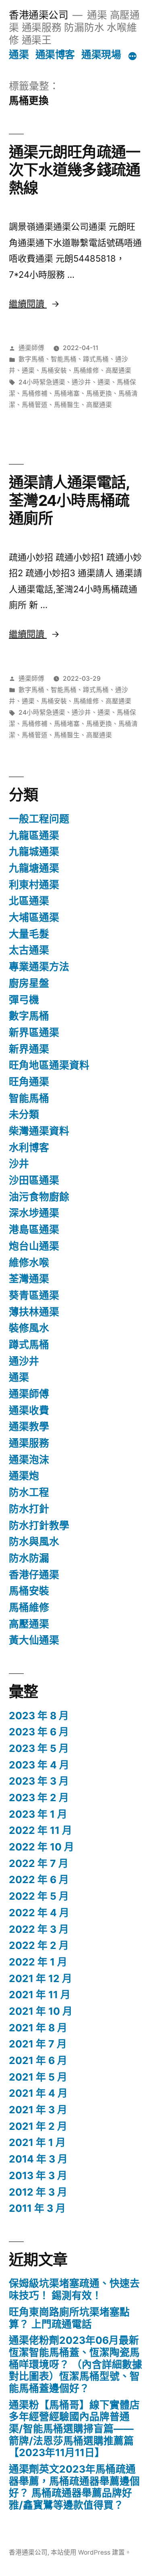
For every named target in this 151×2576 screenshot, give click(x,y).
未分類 (24, 1114)
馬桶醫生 (67, 405)
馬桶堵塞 (67, 393)
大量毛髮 (29, 934)
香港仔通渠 (34, 1575)
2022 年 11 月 (40, 1830)
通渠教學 (29, 1426)
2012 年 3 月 (38, 2192)
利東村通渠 (34, 885)
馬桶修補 (35, 393)
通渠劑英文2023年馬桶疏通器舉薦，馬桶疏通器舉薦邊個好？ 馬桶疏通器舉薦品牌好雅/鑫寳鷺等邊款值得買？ (74, 2487)
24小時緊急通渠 (42, 382)
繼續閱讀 (32, 304)
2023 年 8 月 (39, 1716)
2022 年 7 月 (39, 1863)
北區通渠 (29, 901)
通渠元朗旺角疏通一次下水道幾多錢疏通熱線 (74, 170)
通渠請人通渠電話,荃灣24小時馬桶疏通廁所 (69, 500)
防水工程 (29, 1492)
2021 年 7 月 (38, 2044)
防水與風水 (34, 1542)
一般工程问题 (39, 819)
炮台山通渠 (34, 1246)
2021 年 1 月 (37, 2142)
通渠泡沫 (29, 1460)
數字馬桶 (31, 359)
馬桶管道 (35, 405)
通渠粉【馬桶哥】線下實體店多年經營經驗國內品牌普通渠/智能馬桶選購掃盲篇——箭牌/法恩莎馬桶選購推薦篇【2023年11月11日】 (74, 2429)
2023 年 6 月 (39, 1732)
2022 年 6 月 (39, 1880)
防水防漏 (29, 1558)
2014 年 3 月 (38, 2159)
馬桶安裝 (54, 370)
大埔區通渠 (34, 917)
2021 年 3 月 (38, 2110)
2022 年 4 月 (39, 1913)
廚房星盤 (29, 983)
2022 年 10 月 (41, 1847)
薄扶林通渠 (34, 1312)
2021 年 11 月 (40, 1995)
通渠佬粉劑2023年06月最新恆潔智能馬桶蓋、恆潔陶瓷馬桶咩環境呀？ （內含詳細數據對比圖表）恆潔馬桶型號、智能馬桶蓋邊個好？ (75, 2364)
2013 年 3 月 (38, 2175)
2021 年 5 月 (38, 2077)
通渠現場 (101, 55)
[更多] (132, 56)
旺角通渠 (29, 1082)
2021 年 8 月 (38, 2028)
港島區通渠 (34, 1229)
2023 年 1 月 (38, 1814)
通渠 (19, 55)
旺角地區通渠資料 (49, 1065)
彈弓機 (24, 1000)
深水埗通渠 (34, 1213)
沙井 (19, 1164)
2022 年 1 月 (38, 1962)
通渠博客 (55, 55)
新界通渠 (29, 1049)
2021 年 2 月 (38, 2126)
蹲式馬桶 (96, 359)
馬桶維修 (86, 370)
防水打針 (29, 1509)
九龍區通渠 (34, 835)
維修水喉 (29, 1263)
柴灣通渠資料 (39, 1131)
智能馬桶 (64, 359)
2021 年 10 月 (41, 2011)
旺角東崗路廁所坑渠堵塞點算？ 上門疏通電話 (69, 2318)
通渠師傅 (31, 348)
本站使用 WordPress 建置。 (91, 2552)
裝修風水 (29, 1328)
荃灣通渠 (29, 1279)
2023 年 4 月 (39, 1765)
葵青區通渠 (34, 1295)
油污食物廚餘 (39, 1197)
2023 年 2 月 (39, 1798)
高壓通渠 (118, 370)
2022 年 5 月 (39, 1896)
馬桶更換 (99, 393)
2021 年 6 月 (38, 2060)
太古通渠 (29, 950)
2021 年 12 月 (40, 1978)
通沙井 (81, 382)
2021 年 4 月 (38, 2093)
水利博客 (29, 1147)
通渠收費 (29, 1410)
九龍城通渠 (34, 852)
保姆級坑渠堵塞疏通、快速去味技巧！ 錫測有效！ (74, 2289)
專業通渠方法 (39, 967)
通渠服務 (29, 1443)
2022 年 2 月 (39, 1945)
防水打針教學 (39, 1525)
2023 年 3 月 (39, 1781)
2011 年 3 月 (37, 2208)
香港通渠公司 (38, 15)
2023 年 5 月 (39, 1748)
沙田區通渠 (34, 1180)
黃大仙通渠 (34, 1640)
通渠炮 (24, 1476)
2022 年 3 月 (39, 1929)
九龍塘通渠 (34, 868)
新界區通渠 (34, 1032)
